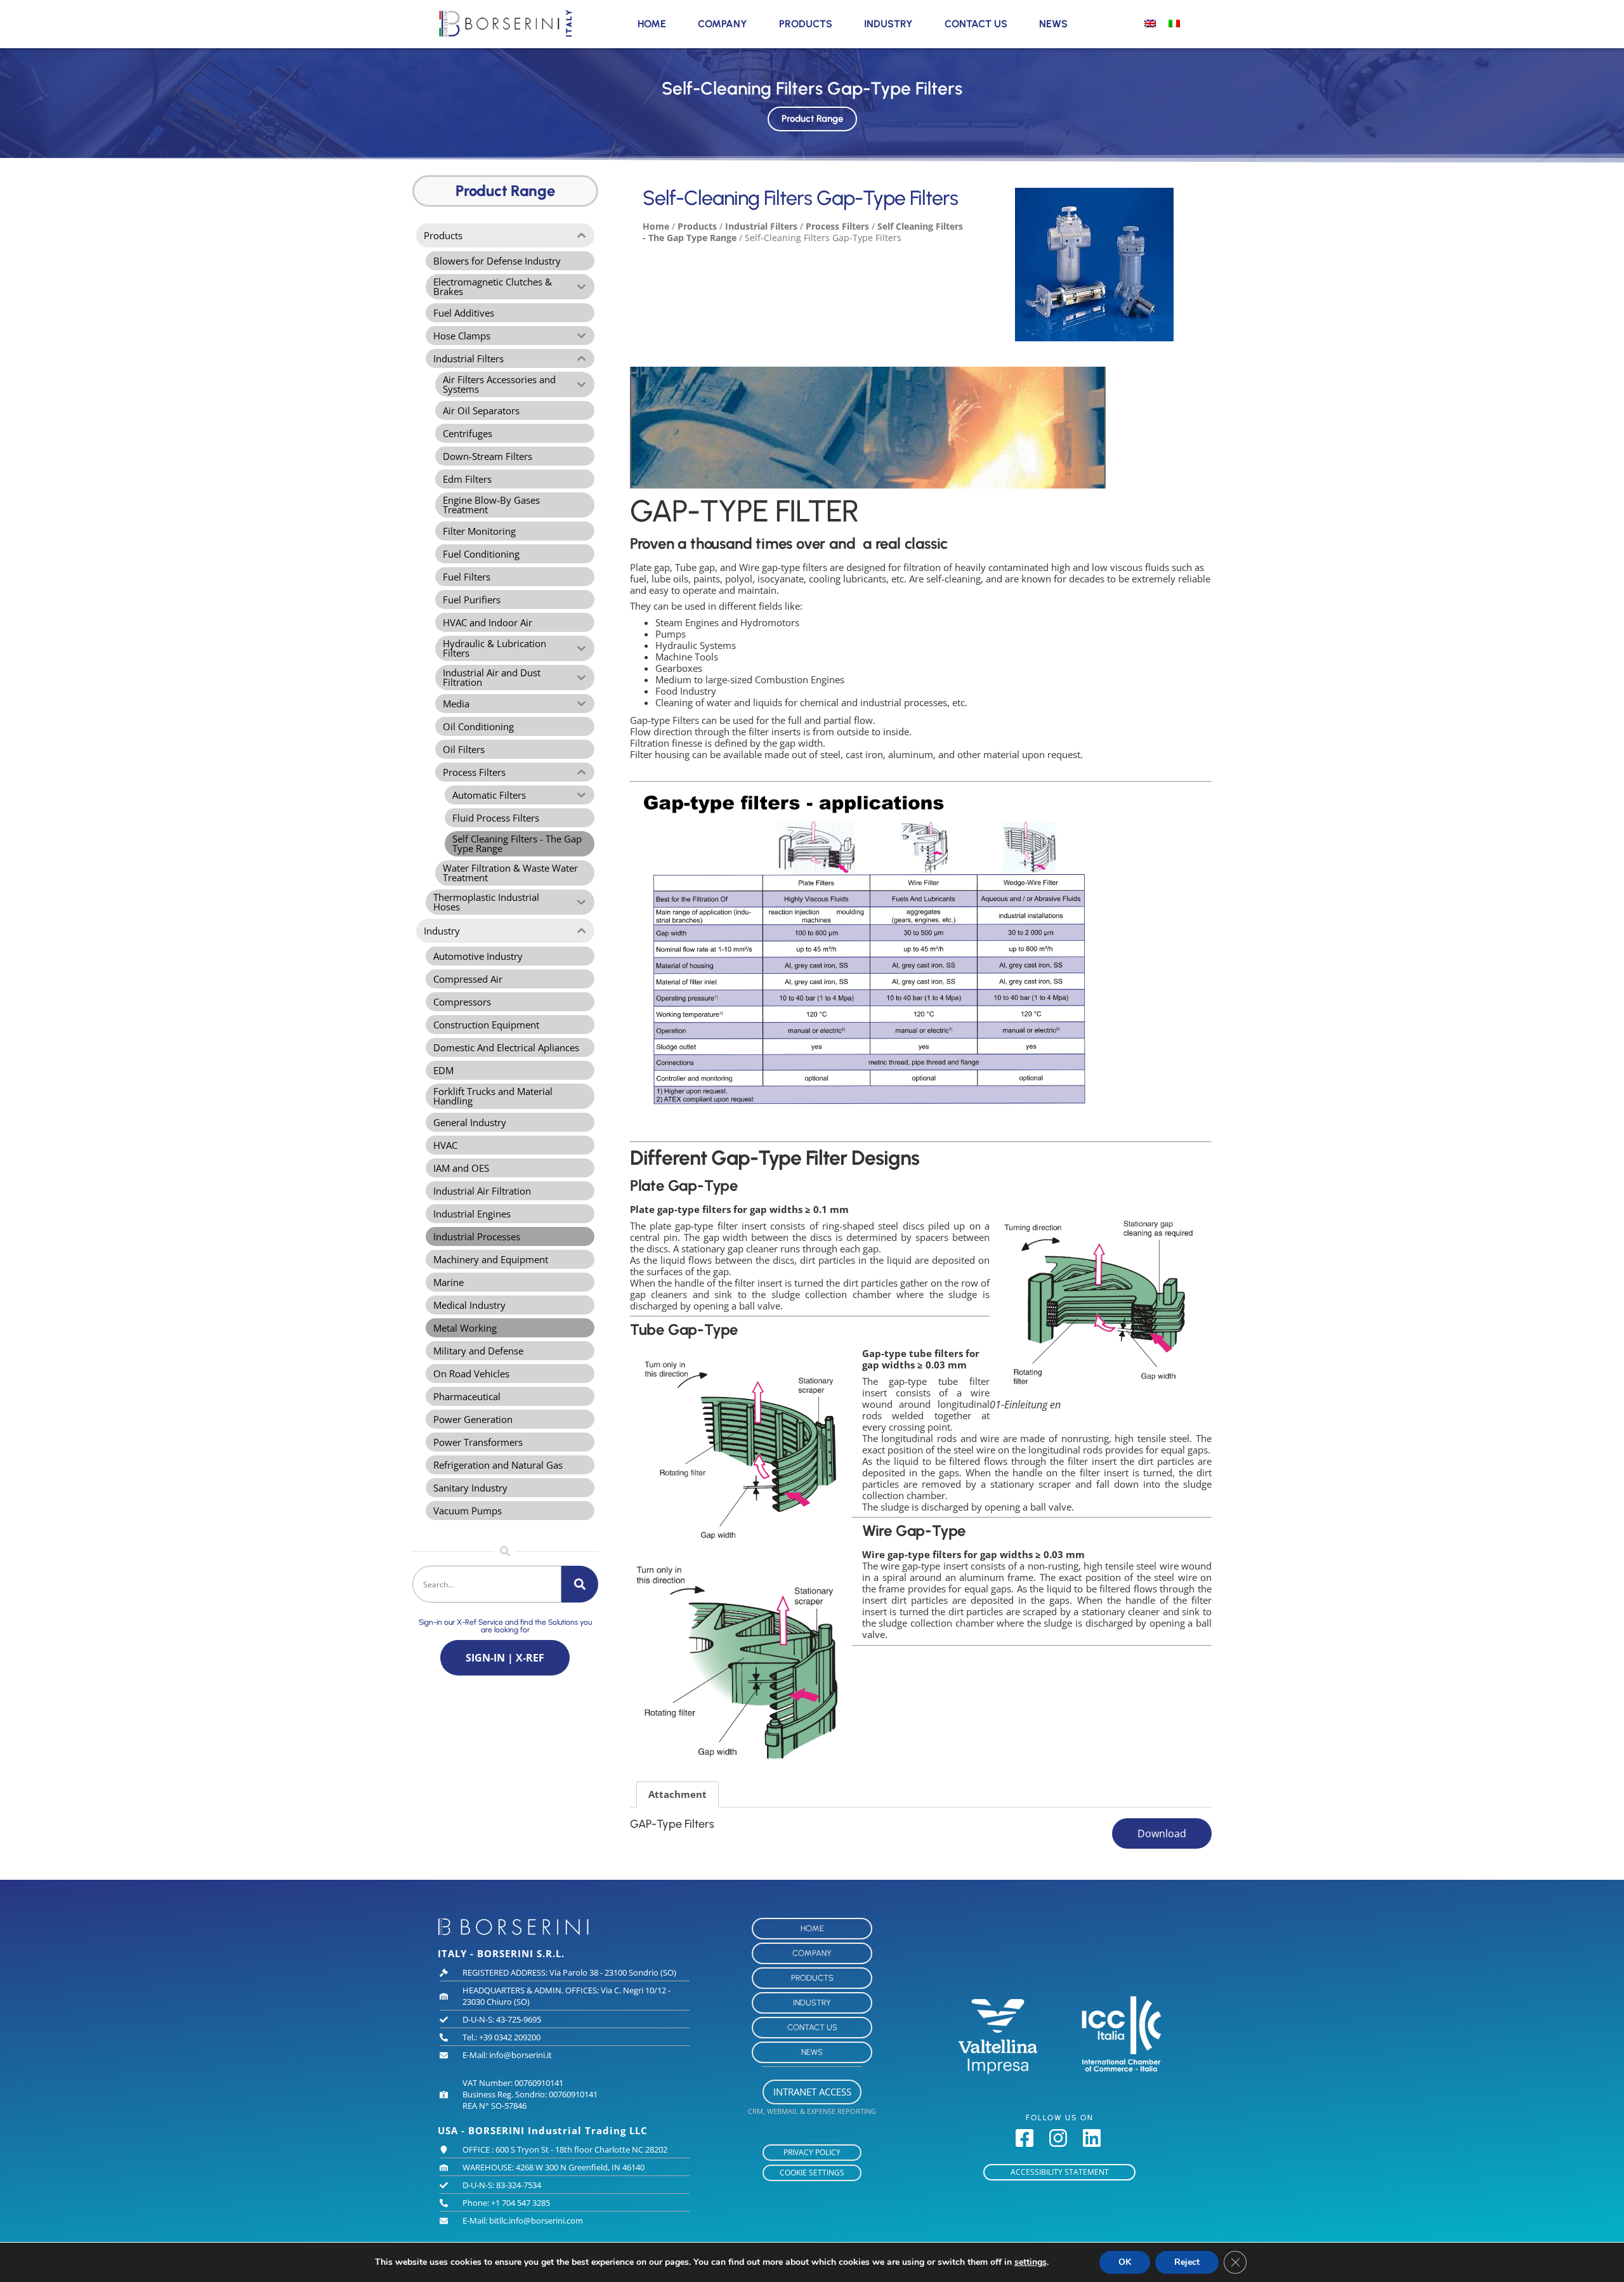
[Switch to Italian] (1174, 23)
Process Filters (837, 226)
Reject (1187, 2262)
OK (1125, 2262)
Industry (888, 24)
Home (652, 24)
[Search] (580, 1584)
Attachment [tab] (678, 1794)
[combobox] (487, 1584)
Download (1162, 1833)
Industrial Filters (761, 226)
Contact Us (976, 24)
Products (806, 24)
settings (1031, 2262)
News (1053, 24)
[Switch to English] (1150, 23)
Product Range (812, 119)
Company (723, 24)
